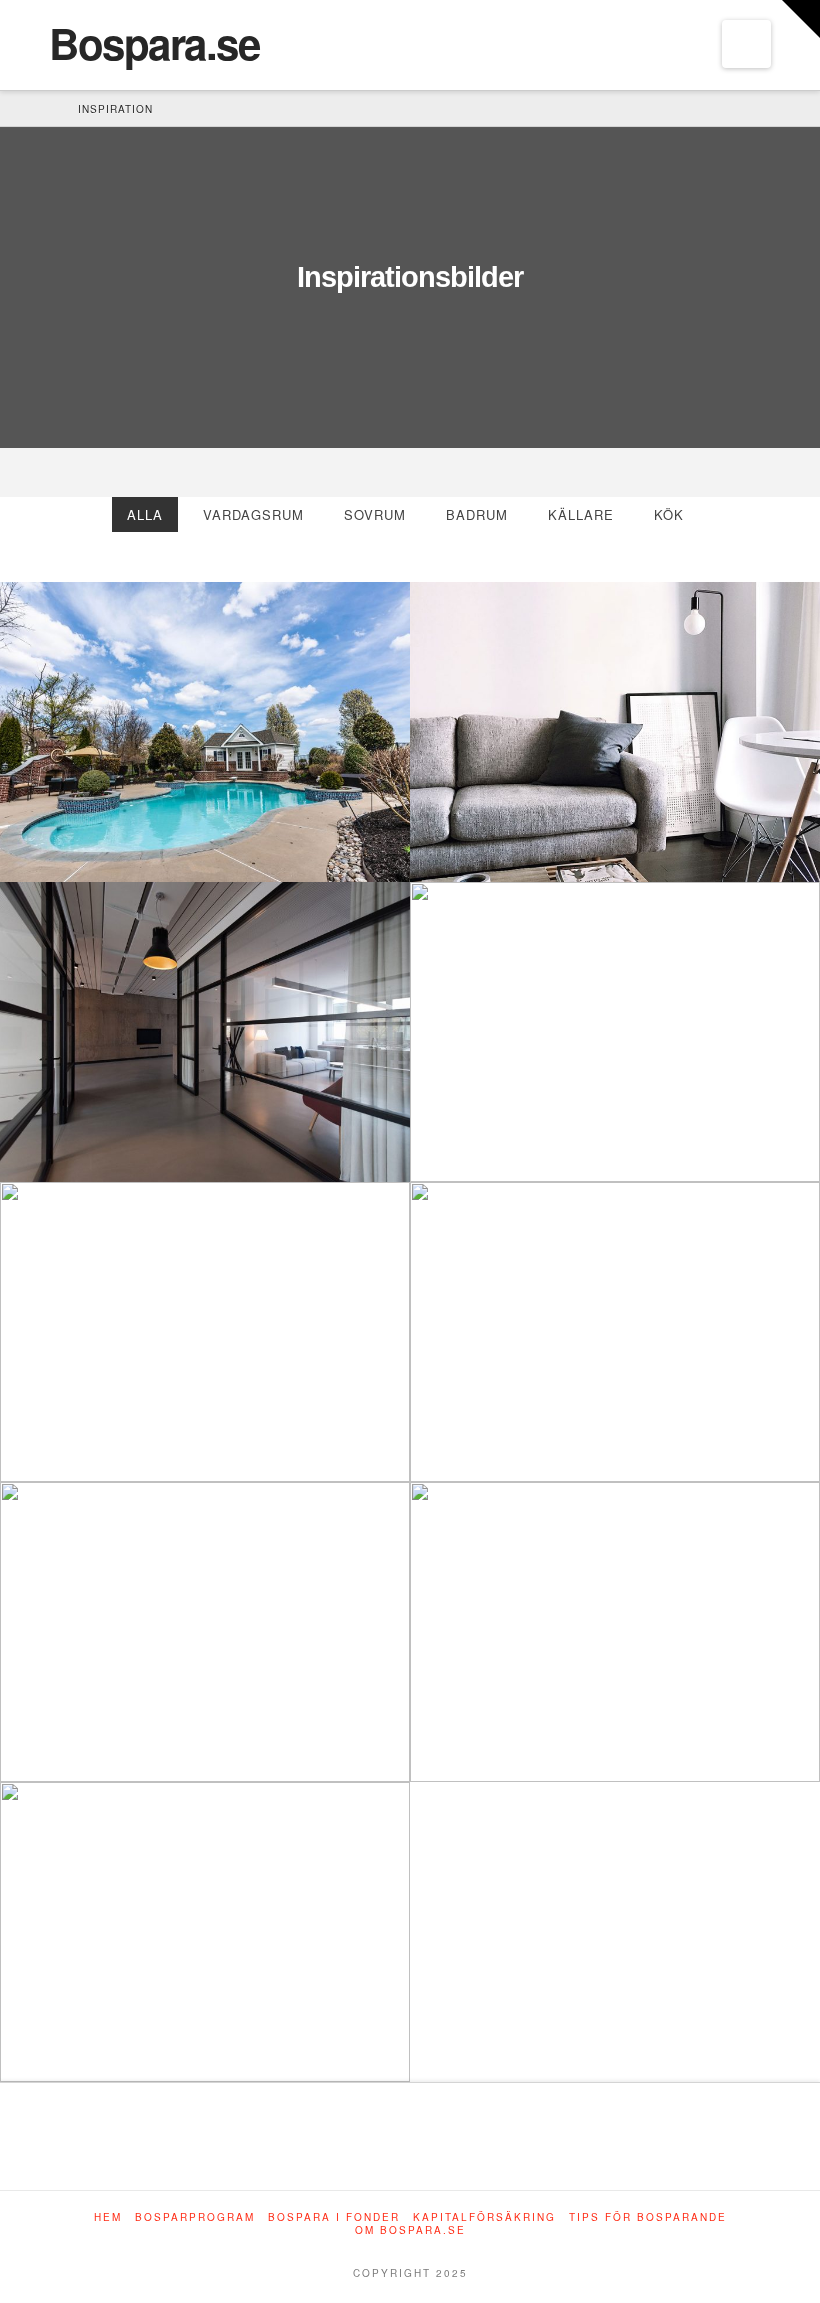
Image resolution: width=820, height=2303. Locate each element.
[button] (746, 44)
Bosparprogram (195, 2217)
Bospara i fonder (334, 2217)
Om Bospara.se (410, 2230)
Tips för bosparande (648, 2217)
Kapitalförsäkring (484, 2217)
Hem (108, 2217)
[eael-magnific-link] (40, 840)
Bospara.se (154, 43)
